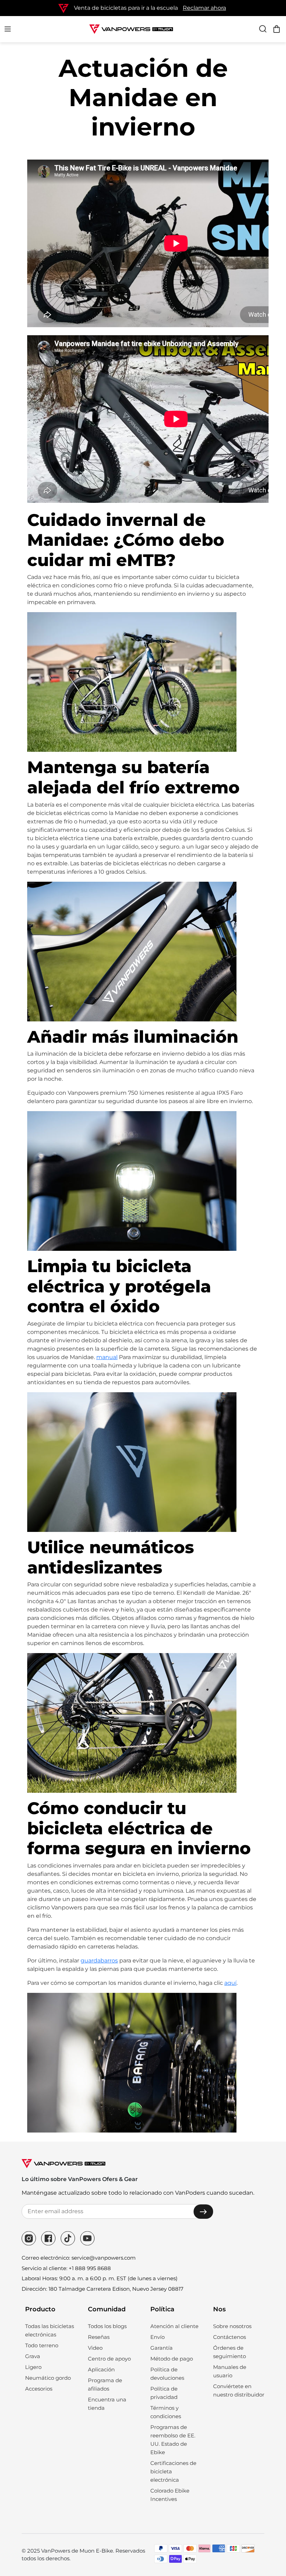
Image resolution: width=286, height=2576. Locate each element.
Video (95, 2348)
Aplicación (101, 2369)
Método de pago (172, 2359)
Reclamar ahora (204, 8)
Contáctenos (229, 2337)
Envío (157, 2337)
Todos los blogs (107, 2326)
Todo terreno (42, 2345)
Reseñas (99, 2337)
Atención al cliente (174, 2326)
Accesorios (39, 2389)
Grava (33, 2356)
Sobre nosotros (232, 2326)
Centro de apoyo (109, 2359)
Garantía (161, 2348)
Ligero (33, 2367)
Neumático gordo (48, 2378)
